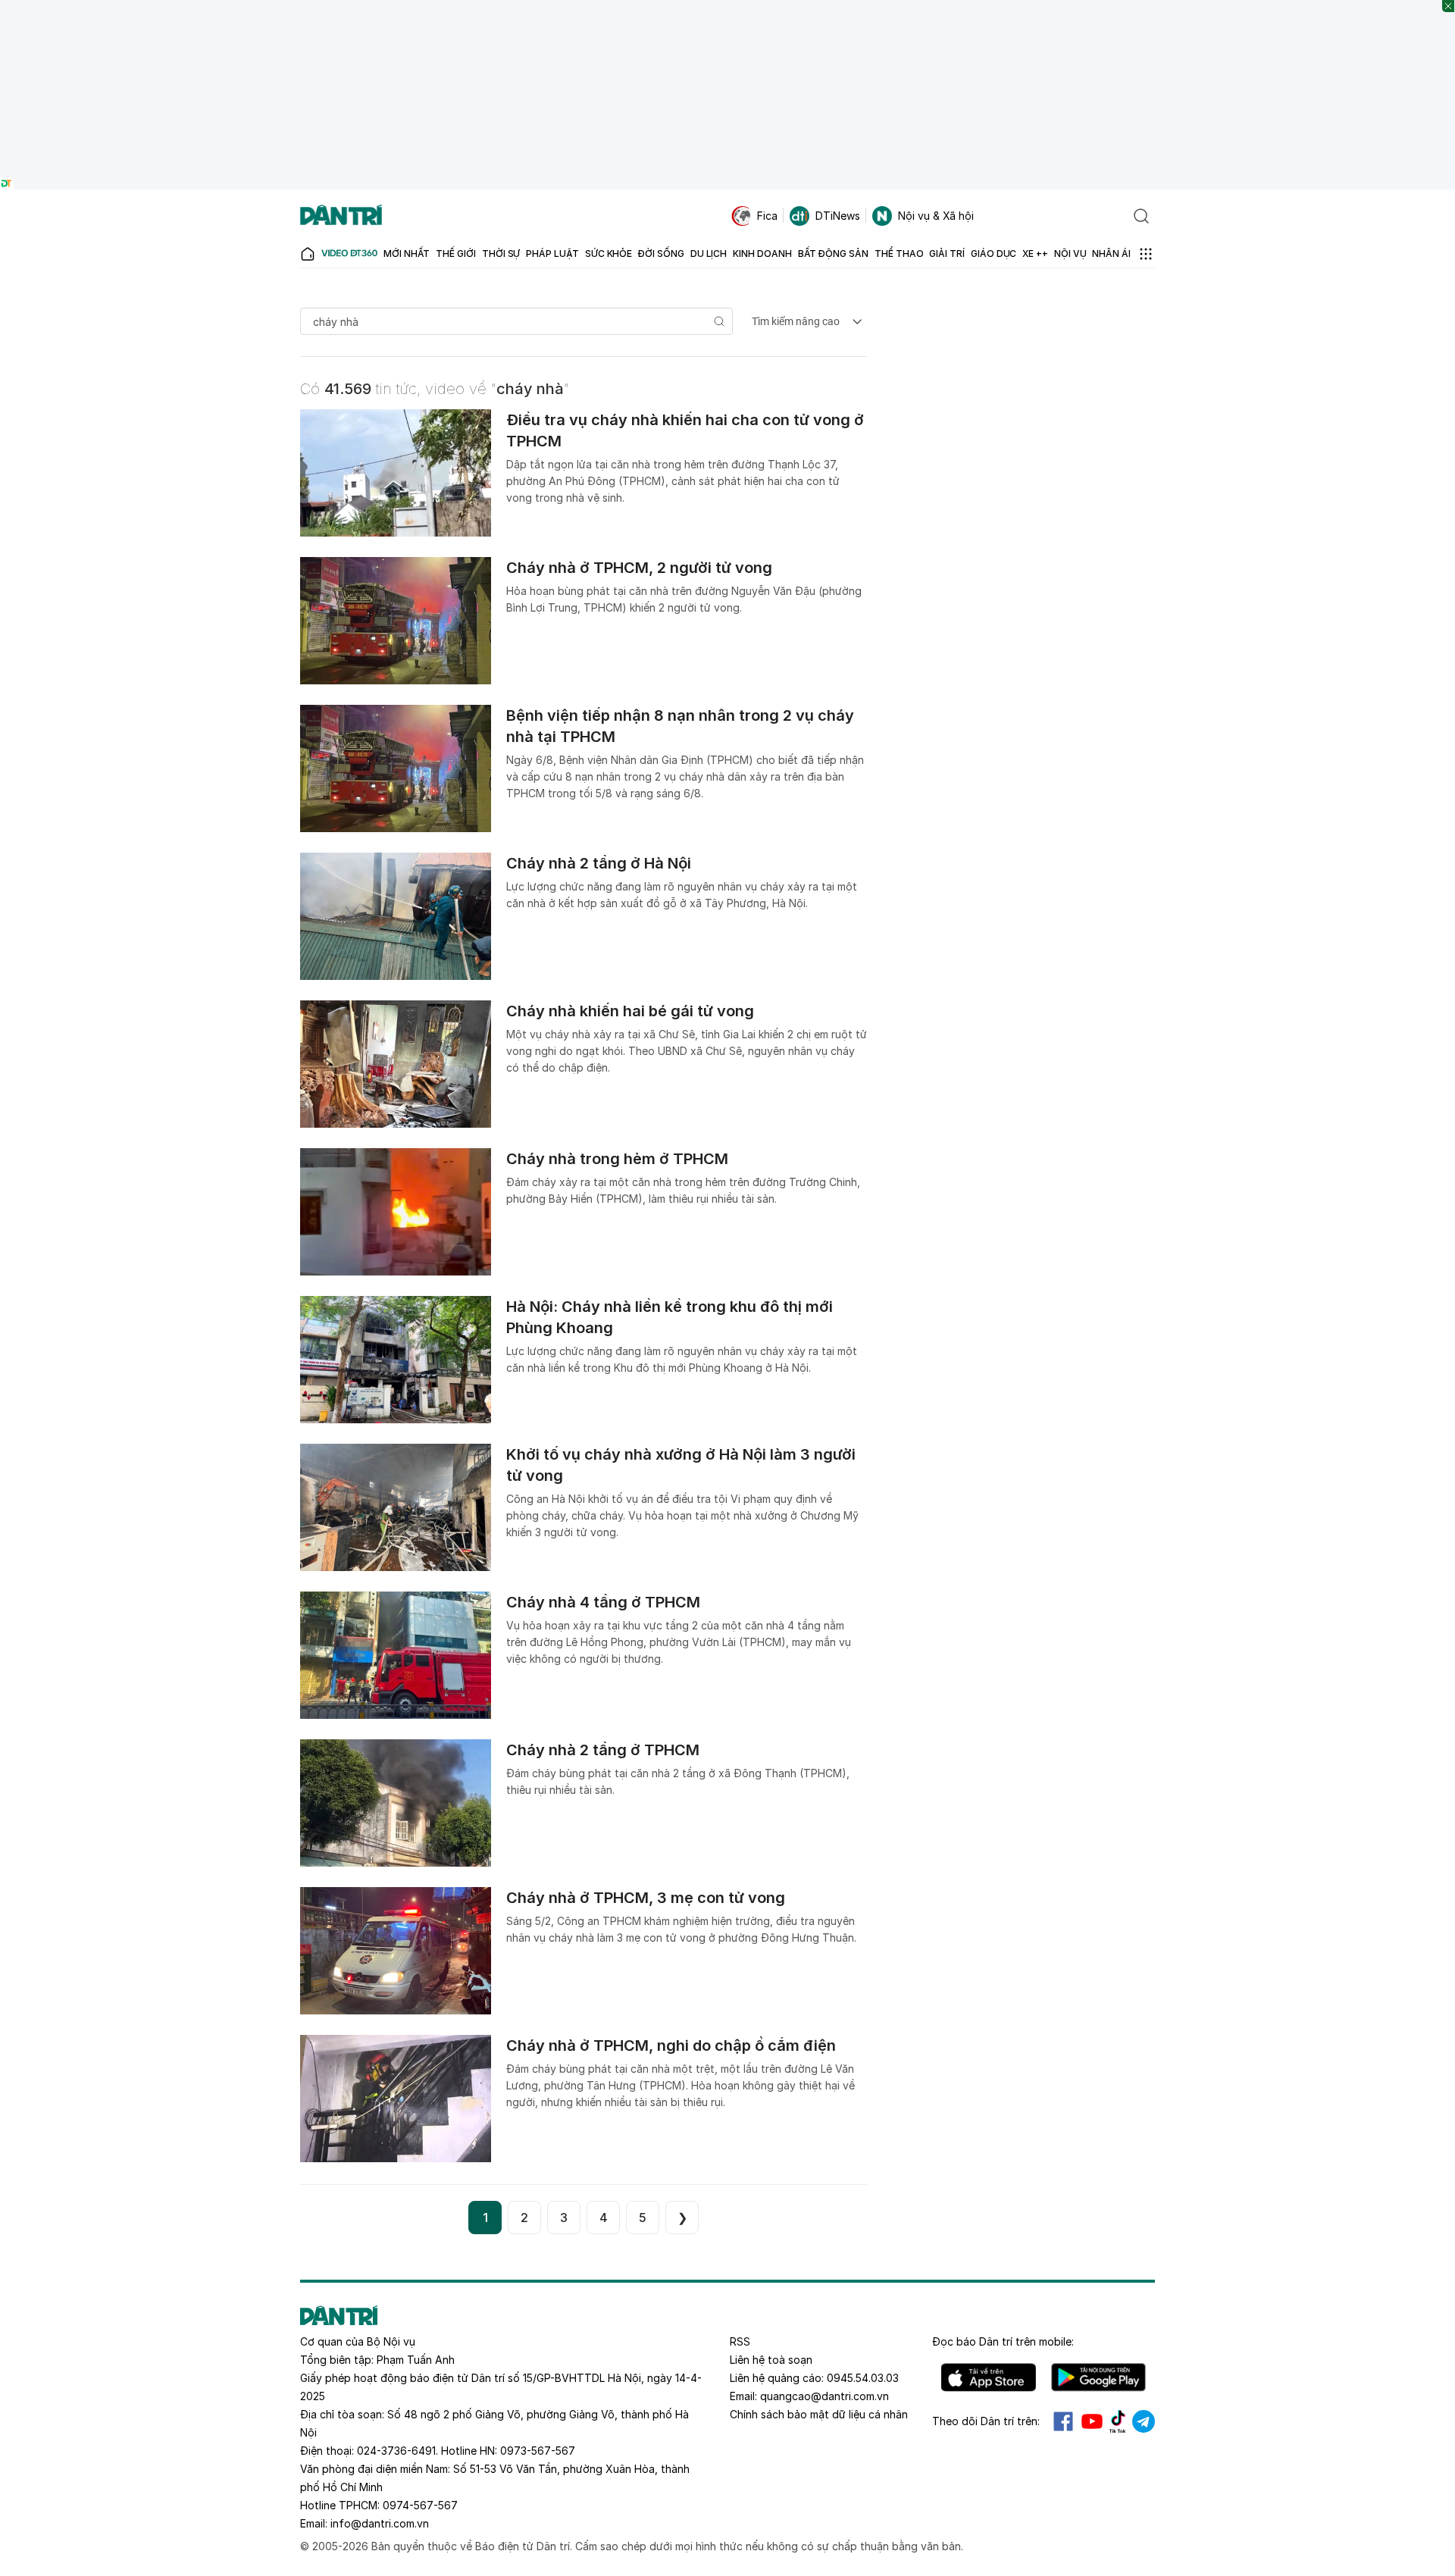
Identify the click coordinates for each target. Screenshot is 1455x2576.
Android (1098, 2377)
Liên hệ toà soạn (771, 2360)
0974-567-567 (420, 2505)
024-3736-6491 (396, 2451)
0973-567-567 (538, 2451)
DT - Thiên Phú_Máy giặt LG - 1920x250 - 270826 (728, 7)
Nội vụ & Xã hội (936, 216)
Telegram (1144, 2421)
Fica (767, 216)
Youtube (1092, 2421)
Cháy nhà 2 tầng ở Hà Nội (599, 863)
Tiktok (1118, 2421)
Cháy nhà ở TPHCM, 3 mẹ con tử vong (646, 1898)
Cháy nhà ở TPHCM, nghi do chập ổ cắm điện (671, 2045)
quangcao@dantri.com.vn (824, 2396)
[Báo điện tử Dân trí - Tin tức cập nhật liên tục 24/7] (341, 216)
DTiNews (838, 216)
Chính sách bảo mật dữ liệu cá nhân (819, 2414)
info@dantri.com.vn (380, 2523)
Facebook (1063, 2421)
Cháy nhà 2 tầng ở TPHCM (603, 1750)
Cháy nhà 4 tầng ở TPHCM (603, 1602)
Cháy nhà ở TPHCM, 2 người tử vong (639, 568)
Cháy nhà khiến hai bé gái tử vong (630, 1011)
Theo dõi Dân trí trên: (986, 2421)
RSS (740, 2341)
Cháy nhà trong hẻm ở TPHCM (617, 1159)
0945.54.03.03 (863, 2378)
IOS (989, 2377)
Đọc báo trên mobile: (1003, 2341)
